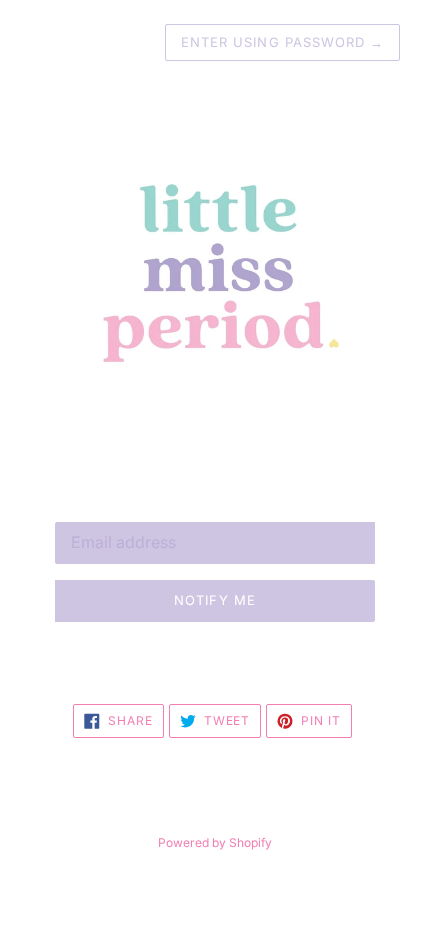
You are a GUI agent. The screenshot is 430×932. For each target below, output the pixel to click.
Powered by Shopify (215, 842)
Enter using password (282, 42)
